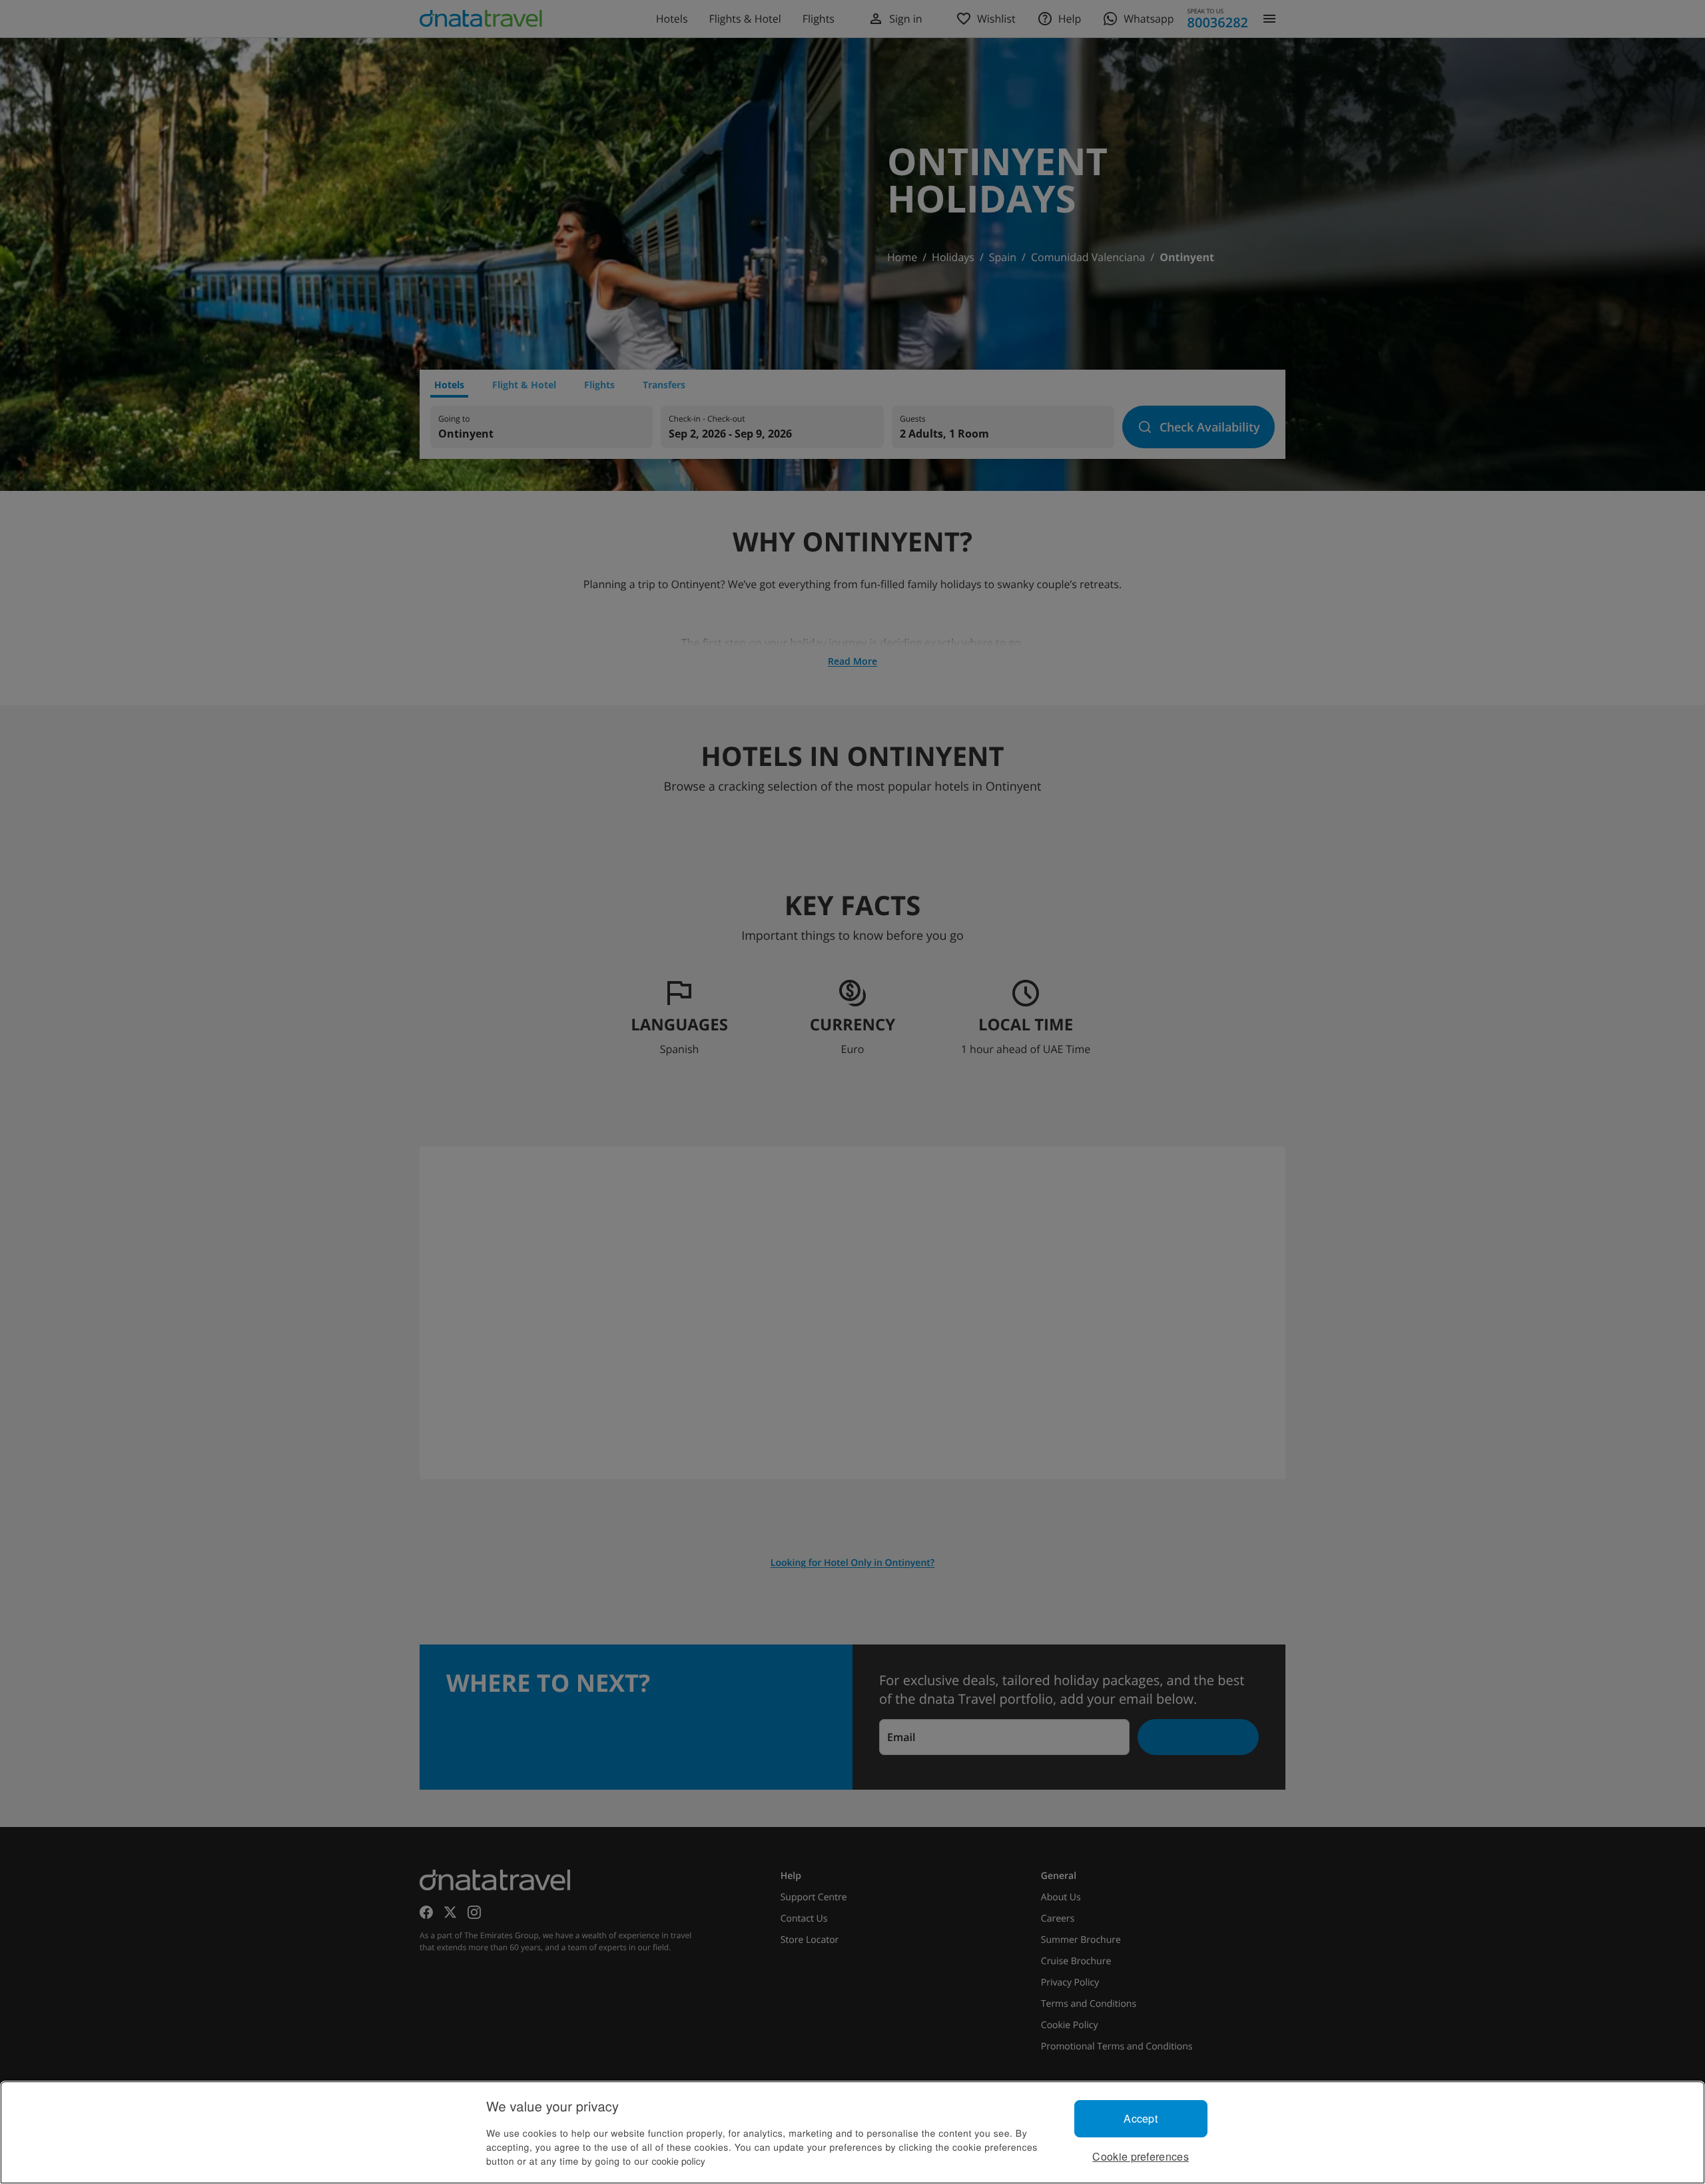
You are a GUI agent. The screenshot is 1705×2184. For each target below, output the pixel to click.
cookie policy (679, 2161)
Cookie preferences (1141, 2156)
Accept (1141, 2118)
